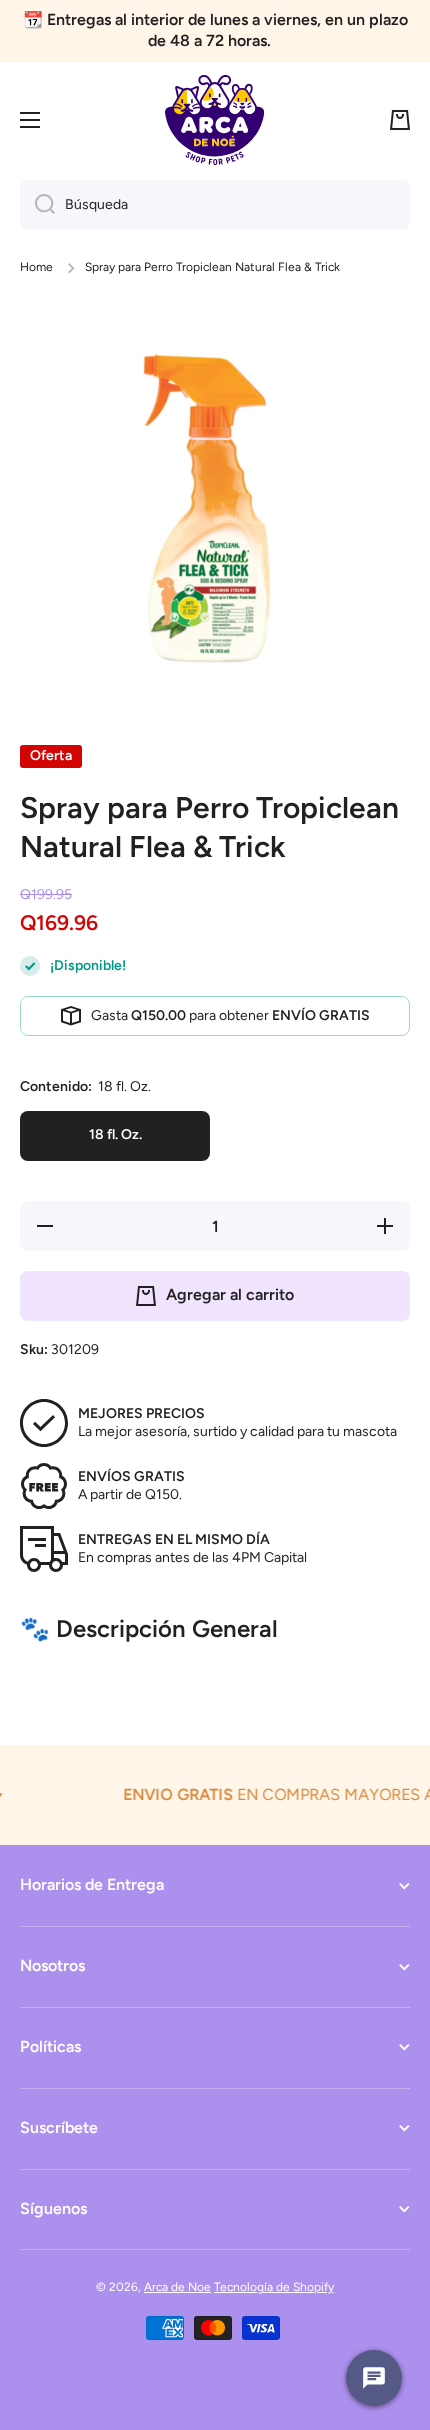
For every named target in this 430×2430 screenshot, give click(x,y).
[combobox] (215, 205)
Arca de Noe (177, 2287)
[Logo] (215, 120)
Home (36, 267)
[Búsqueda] (37, 205)
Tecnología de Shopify (274, 2287)
